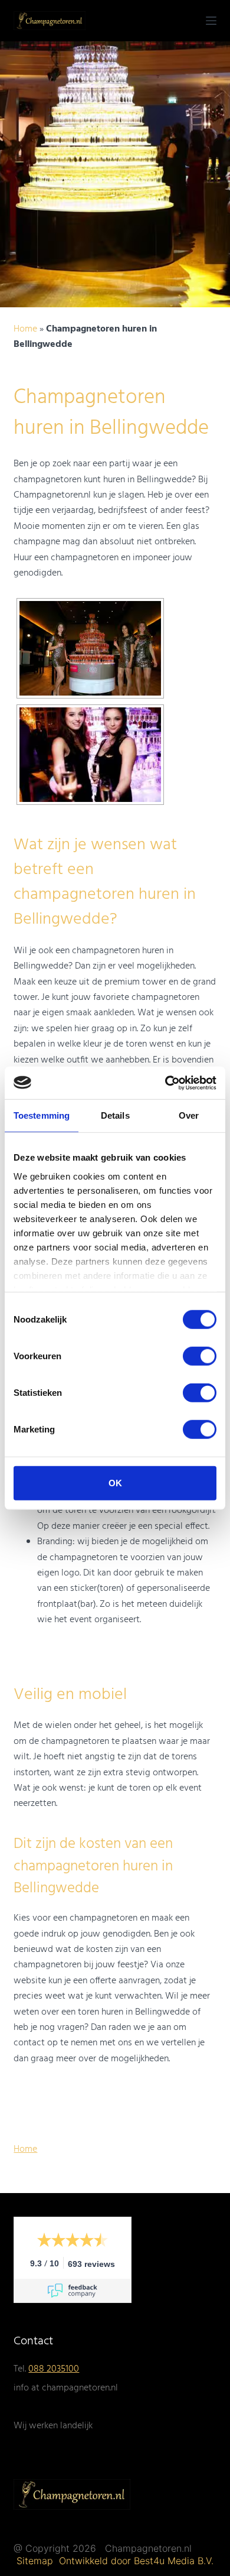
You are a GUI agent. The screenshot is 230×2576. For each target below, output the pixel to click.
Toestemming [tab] (42, 1115)
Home (25, 329)
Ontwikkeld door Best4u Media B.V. (136, 2561)
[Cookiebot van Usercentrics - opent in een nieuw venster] (165, 1083)
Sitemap (36, 2561)
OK (115, 1483)
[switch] (200, 1356)
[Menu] (211, 21)
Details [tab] (115, 1115)
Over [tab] (189, 1115)
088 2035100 (54, 2369)
